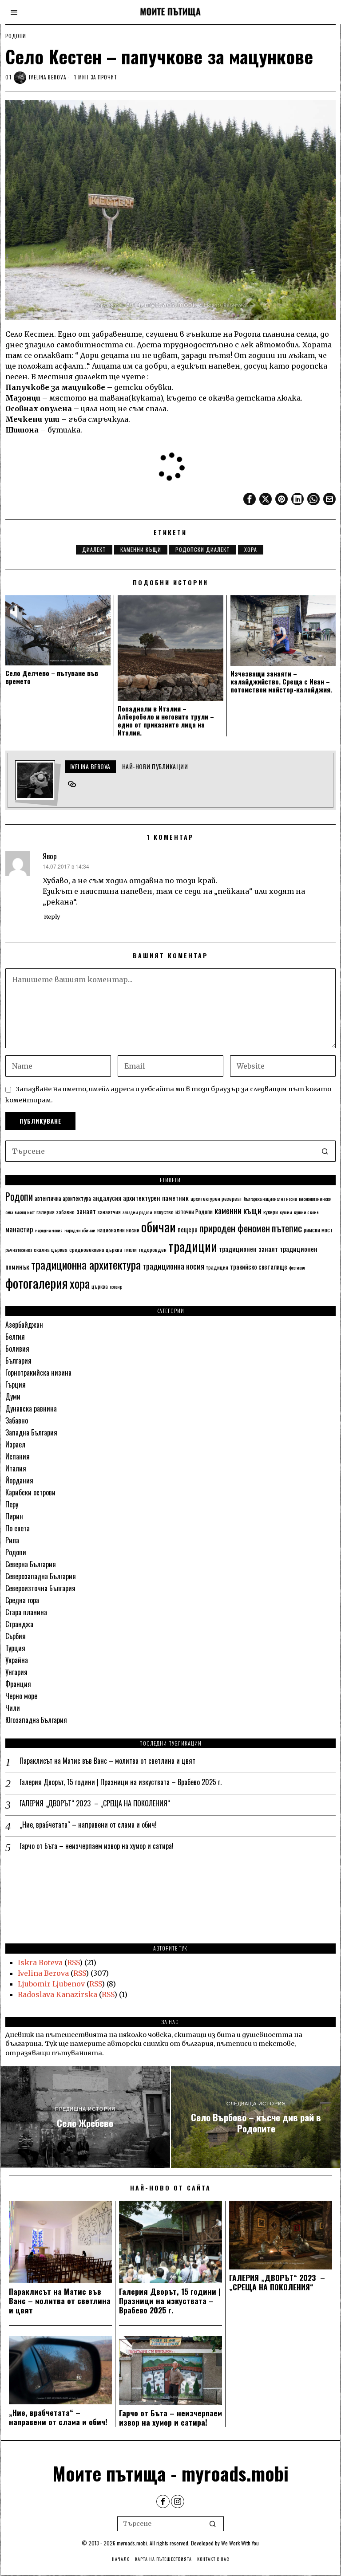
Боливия (17, 1349)
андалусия (107, 1198)
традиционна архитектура (86, 1264)
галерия (46, 1212)
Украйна (17, 1660)
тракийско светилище (259, 1266)
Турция (15, 1648)
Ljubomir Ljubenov (51, 1984)
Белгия (15, 1337)
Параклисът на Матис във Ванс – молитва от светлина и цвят (107, 1761)
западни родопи (137, 1212)
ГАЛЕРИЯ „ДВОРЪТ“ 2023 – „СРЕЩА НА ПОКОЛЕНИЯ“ (95, 1803)
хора (251, 549)
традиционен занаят (248, 1249)
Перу (12, 1504)
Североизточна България (40, 1588)
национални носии (118, 1230)
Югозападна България (36, 1720)
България (18, 1361)
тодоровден (153, 1249)
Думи (13, 1396)
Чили (13, 1708)
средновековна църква (96, 1249)
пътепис (287, 1228)
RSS (73, 1962)
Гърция (16, 1384)
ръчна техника (19, 1250)
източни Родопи (194, 1211)
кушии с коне (306, 1212)
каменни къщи (141, 549)
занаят (86, 1211)
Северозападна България (41, 1576)
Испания (18, 1456)
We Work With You (240, 2543)
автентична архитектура (63, 1198)
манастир (19, 1229)
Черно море (21, 1696)
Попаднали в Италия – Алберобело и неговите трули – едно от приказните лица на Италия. (166, 720)
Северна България (31, 1564)
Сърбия (16, 1636)
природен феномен (235, 1228)
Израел (15, 1444)
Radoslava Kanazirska (57, 1994)
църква (100, 1286)
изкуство (164, 1212)
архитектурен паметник (156, 1198)
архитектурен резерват (216, 1198)
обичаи (159, 1226)
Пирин (14, 1516)
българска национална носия (270, 1199)
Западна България (31, 1432)
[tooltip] (250, 499)
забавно (65, 1212)
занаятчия (109, 1212)
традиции (193, 1246)
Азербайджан (24, 1325)
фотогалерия (37, 1283)
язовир (116, 1286)
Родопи (16, 36)
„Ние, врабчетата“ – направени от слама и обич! (88, 1825)
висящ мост (25, 1212)
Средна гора (22, 1600)
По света (18, 1528)
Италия (16, 1468)
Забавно (17, 1420)
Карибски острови (30, 1492)
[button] (325, 1151)
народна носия (49, 1230)
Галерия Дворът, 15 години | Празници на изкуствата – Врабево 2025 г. (121, 1782)
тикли (130, 1249)
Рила (12, 1540)
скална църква (51, 1249)
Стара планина (26, 1612)
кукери (271, 1212)
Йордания (19, 1480)
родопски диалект (203, 549)
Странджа (19, 1624)
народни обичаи (80, 1230)
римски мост (318, 1230)
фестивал (297, 1267)
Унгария (16, 1672)
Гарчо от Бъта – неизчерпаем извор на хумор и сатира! (97, 1846)
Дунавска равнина (31, 1408)
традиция (217, 1267)
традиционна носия (173, 1266)
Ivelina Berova (48, 77)
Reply (52, 916)
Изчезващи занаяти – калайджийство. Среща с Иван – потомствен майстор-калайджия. (281, 681)
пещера (188, 1229)
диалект (94, 549)
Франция (18, 1684)
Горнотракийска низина (38, 1373)
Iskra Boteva (40, 1962)
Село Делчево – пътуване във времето (52, 677)
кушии (286, 1212)
